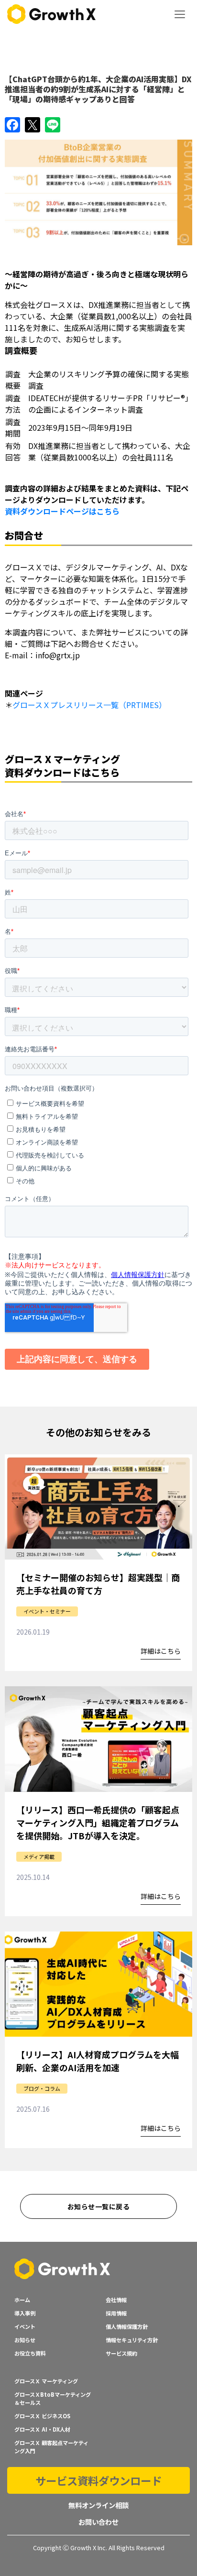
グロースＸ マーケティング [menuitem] (46, 2381)
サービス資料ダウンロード (98, 2480)
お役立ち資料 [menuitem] (30, 2353)
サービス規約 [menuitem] (121, 2353)
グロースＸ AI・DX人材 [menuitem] (42, 2429)
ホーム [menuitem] (22, 2300)
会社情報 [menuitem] (116, 2300)
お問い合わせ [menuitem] (98, 2522)
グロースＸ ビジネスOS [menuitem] (42, 2416)
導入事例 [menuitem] (25, 2313)
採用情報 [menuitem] (116, 2313)
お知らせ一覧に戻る (98, 2206)
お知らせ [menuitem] (25, 2340)
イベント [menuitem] (25, 2326)
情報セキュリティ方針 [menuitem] (132, 2340)
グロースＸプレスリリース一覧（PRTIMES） (89, 705)
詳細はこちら (161, 1652)
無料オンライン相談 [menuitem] (98, 2505)
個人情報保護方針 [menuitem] (127, 2326)
